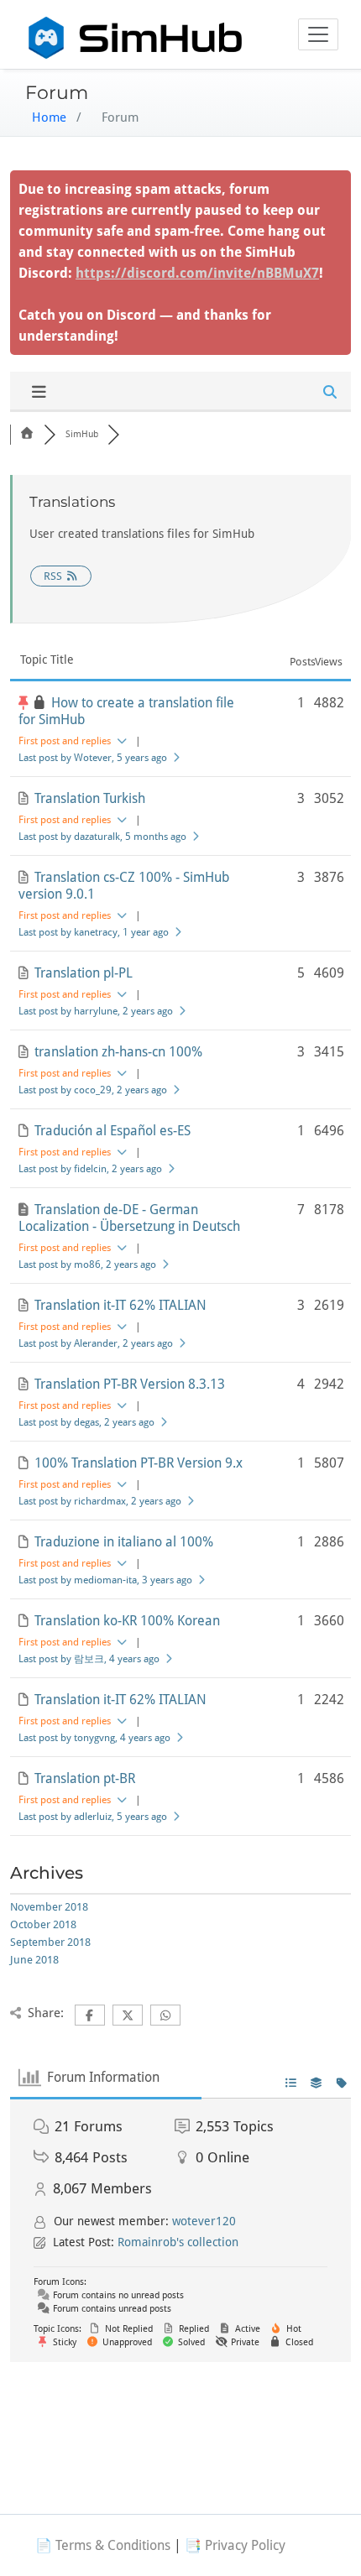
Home (49, 117)
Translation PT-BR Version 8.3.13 (130, 1384)
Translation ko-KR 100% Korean (127, 1621)
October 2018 (43, 1924)
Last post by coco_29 (93, 1090)
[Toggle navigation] (318, 34)
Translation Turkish (90, 798)
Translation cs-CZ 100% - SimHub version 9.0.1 (124, 886)
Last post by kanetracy (94, 932)
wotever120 (204, 2221)
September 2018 (50, 1942)
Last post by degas (86, 1422)
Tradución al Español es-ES (112, 1131)
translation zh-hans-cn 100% (118, 1052)
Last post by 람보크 (89, 1659)
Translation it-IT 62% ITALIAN (120, 1305)
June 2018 (34, 1960)
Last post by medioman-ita (105, 1580)
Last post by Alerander (96, 1343)
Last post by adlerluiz (93, 1817)
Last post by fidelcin (90, 1169)
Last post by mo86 (87, 1265)
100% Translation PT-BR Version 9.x (139, 1463)
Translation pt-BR (85, 1778)
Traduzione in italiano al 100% (124, 1542)
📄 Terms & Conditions (103, 2545)
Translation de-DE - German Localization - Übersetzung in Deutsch (129, 1218)
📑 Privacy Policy (235, 2545)
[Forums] (27, 434)
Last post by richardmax (100, 1501)
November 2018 (49, 1907)
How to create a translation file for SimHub (126, 711)
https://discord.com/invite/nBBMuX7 (197, 273)
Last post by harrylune (96, 1011)
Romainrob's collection (178, 2242)
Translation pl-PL (84, 973)
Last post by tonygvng (94, 1738)
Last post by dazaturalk (102, 837)
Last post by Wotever (93, 758)
